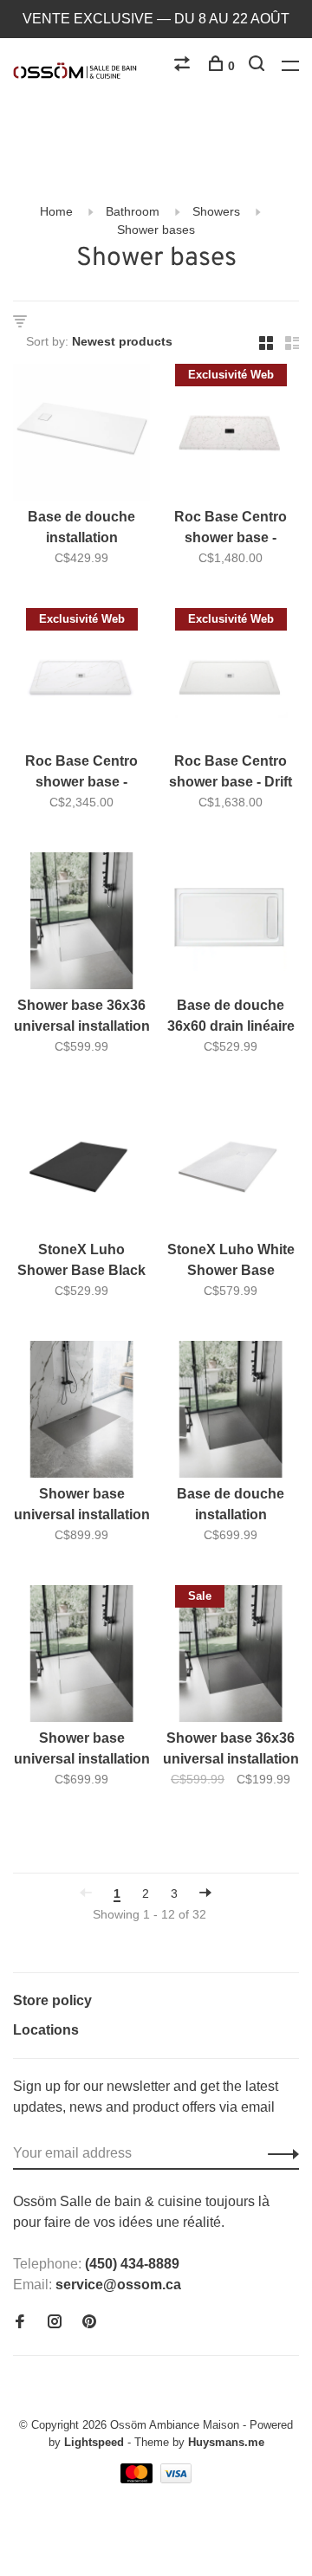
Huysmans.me (226, 2442)
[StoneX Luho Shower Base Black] (81, 1168)
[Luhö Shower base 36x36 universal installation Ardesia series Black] (231, 1657)
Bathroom (133, 211)
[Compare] (184, 66)
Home (56, 211)
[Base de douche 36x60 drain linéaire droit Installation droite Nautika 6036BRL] (231, 924)
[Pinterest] (89, 2323)
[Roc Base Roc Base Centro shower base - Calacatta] (81, 680)
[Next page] (205, 1893)
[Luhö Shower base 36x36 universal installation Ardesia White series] (81, 924)
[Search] (259, 66)
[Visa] (176, 2479)
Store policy (52, 2000)
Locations (46, 2030)
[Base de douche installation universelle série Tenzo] (81, 435)
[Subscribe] (279, 2153)
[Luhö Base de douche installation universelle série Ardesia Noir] (231, 1412)
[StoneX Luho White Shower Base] (231, 1168)
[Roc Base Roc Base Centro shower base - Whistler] (231, 435)
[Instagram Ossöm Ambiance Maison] (55, 2323)
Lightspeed (94, 2442)
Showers (216, 211)
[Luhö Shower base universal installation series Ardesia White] (81, 1657)
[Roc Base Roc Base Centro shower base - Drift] (231, 680)
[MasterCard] (138, 2479)
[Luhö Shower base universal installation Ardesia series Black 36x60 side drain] (81, 1412)
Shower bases (156, 230)
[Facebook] (20, 2323)
